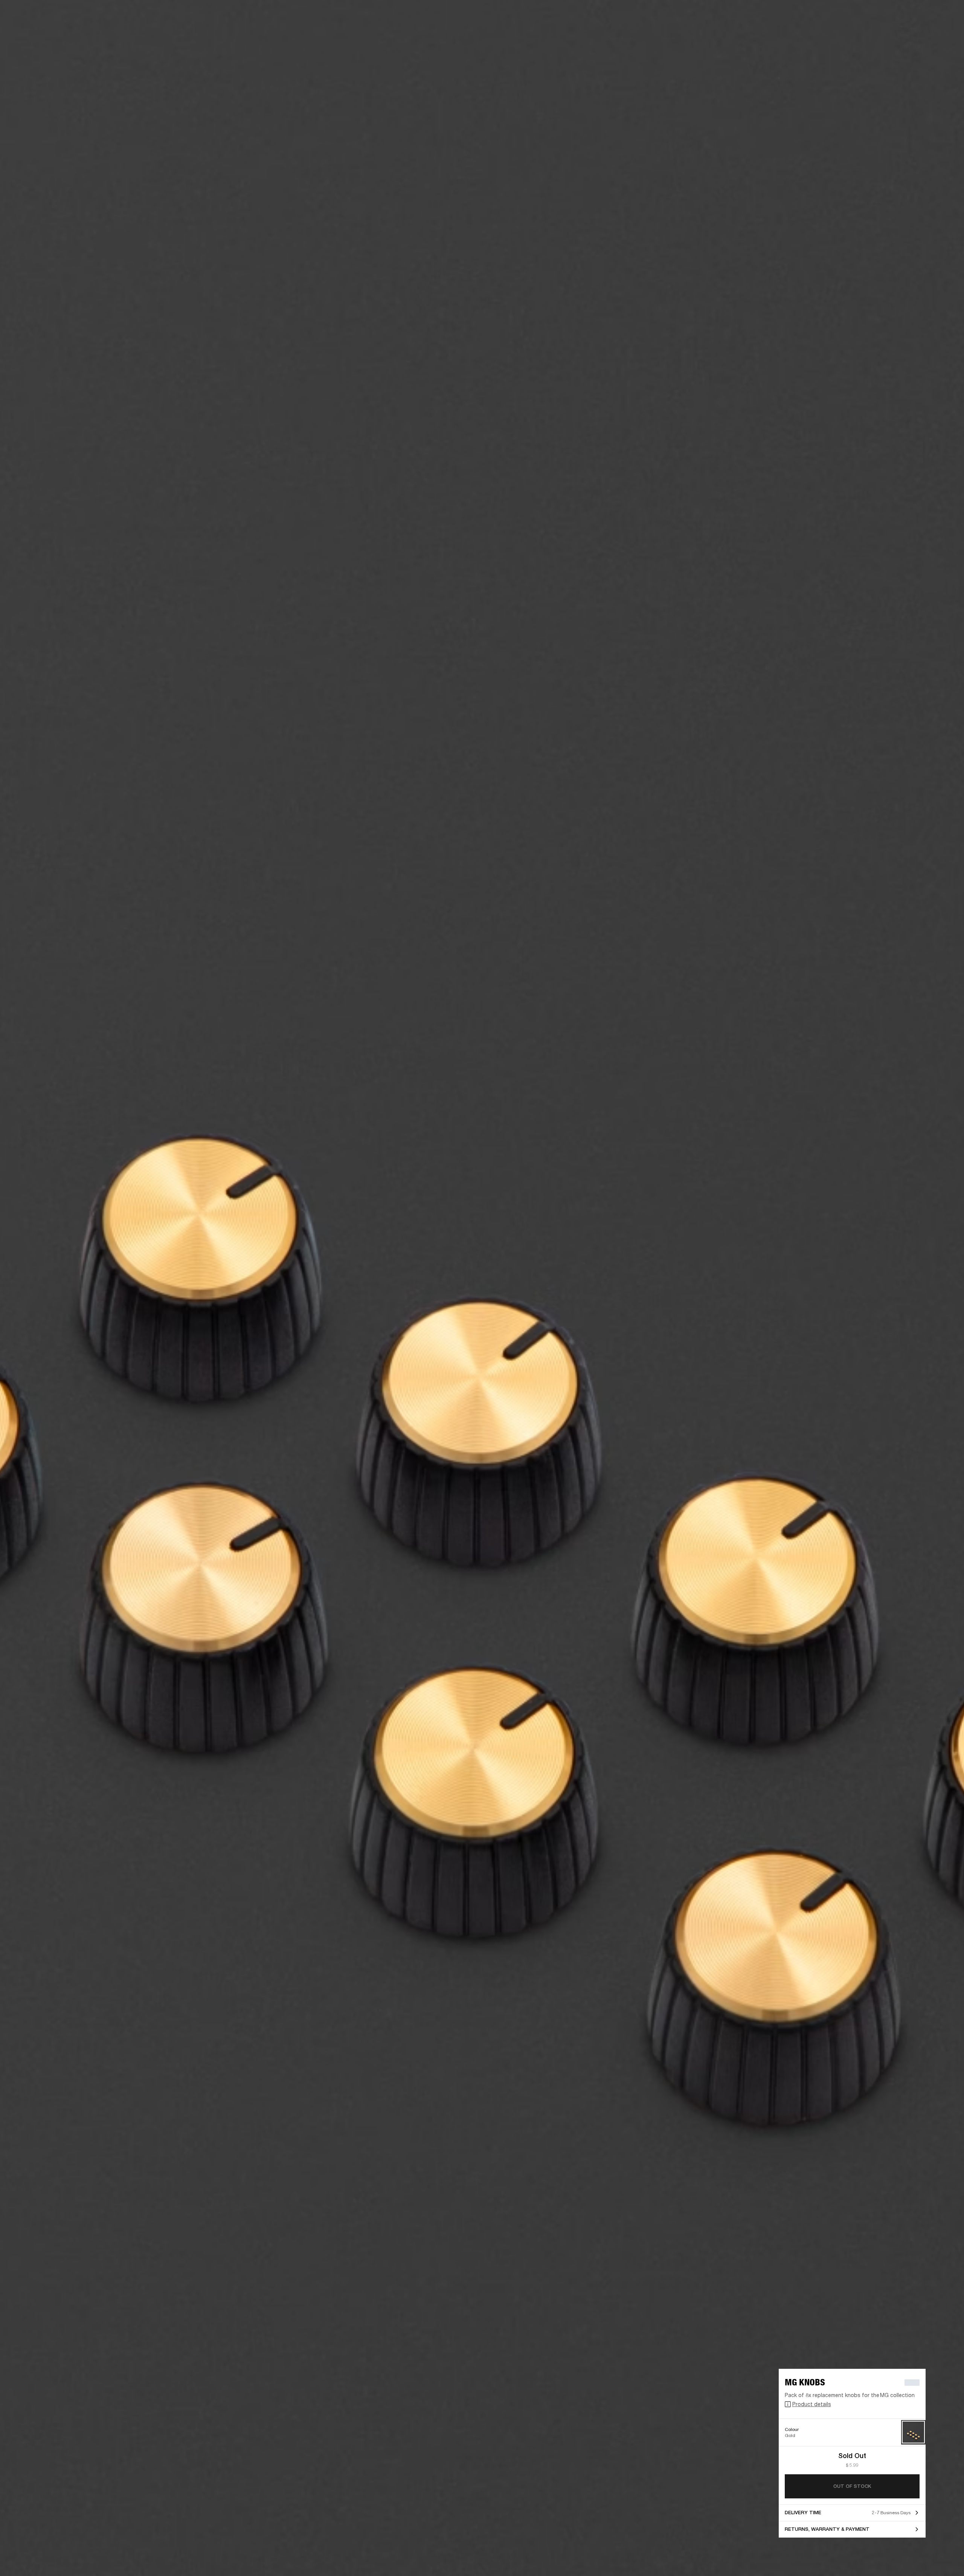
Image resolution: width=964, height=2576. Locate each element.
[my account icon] (921, 34)
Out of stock (852, 2486)
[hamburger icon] (945, 34)
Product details (812, 2404)
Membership (858, 16)
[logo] (30, 30)
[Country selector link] (945, 16)
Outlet (927, 16)
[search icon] (909, 34)
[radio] (913, 2432)
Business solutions (815, 16)
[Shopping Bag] (933, 34)
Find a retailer (895, 16)
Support (887, 34)
